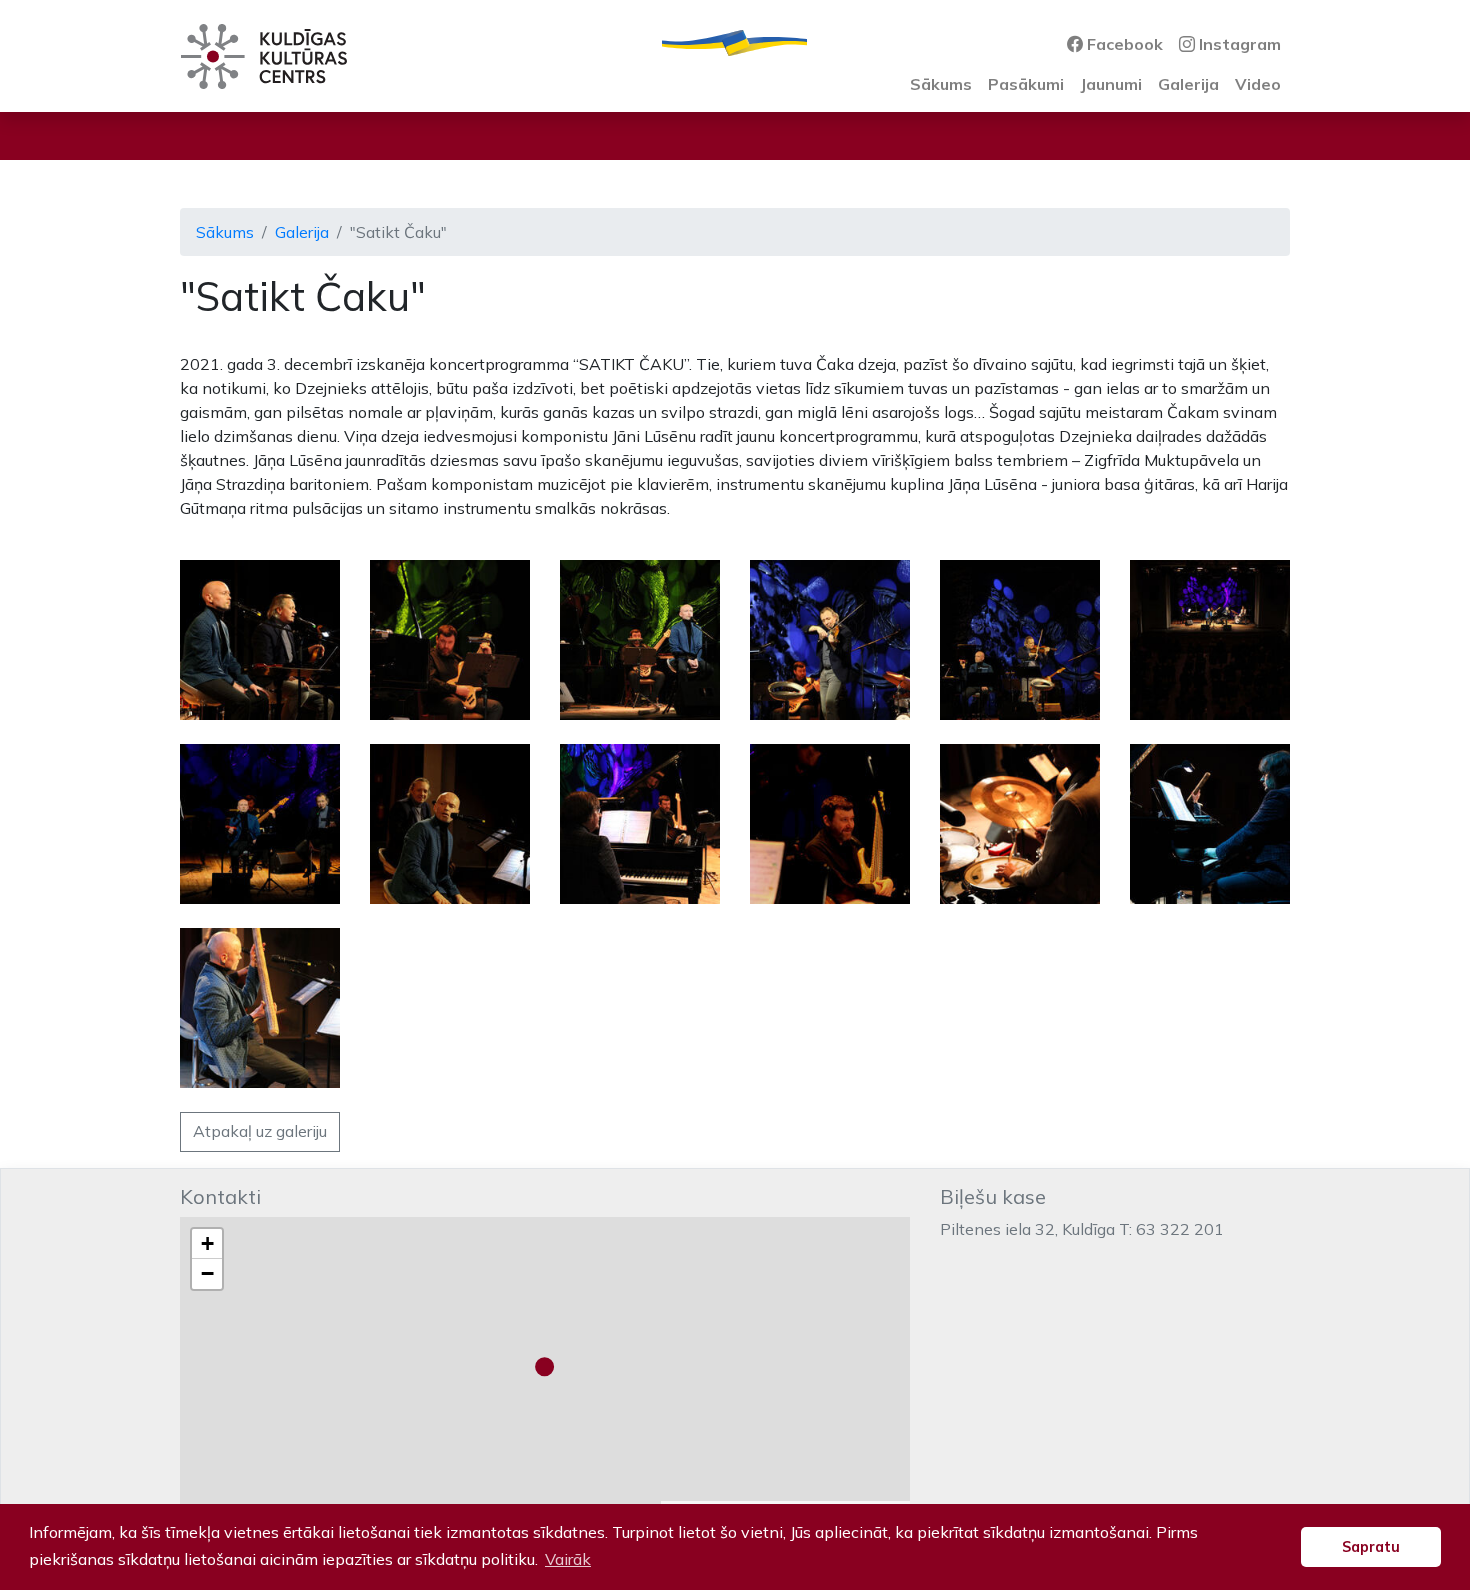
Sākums (941, 84)
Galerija (1188, 84)
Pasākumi (1026, 84)
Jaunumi (1111, 84)
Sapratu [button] (1371, 1547)
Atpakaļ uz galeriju (260, 1131)
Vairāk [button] (568, 1559)
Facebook (1123, 44)
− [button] (207, 1273)
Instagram (1238, 44)
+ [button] (207, 1243)
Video (1258, 84)
